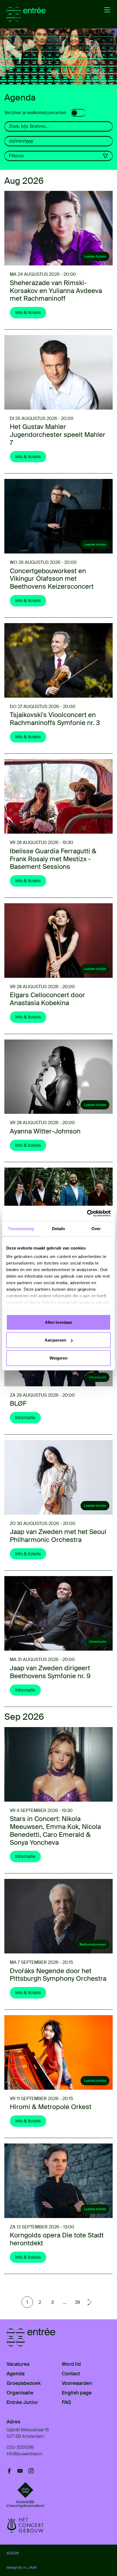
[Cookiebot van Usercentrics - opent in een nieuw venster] (87, 1213)
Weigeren (59, 1358)
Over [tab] (96, 1228)
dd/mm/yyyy (21, 141)
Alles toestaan (59, 1322)
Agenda (16, 2374)
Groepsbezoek (24, 2383)
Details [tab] (59, 1228)
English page (77, 2393)
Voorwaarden (77, 2383)
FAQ (66, 2402)
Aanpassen (55, 1340)
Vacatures (18, 2364)
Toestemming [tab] (21, 1228)
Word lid (71, 2364)
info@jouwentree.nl (24, 2454)
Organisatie (20, 2393)
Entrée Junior (22, 2402)
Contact (71, 2374)
